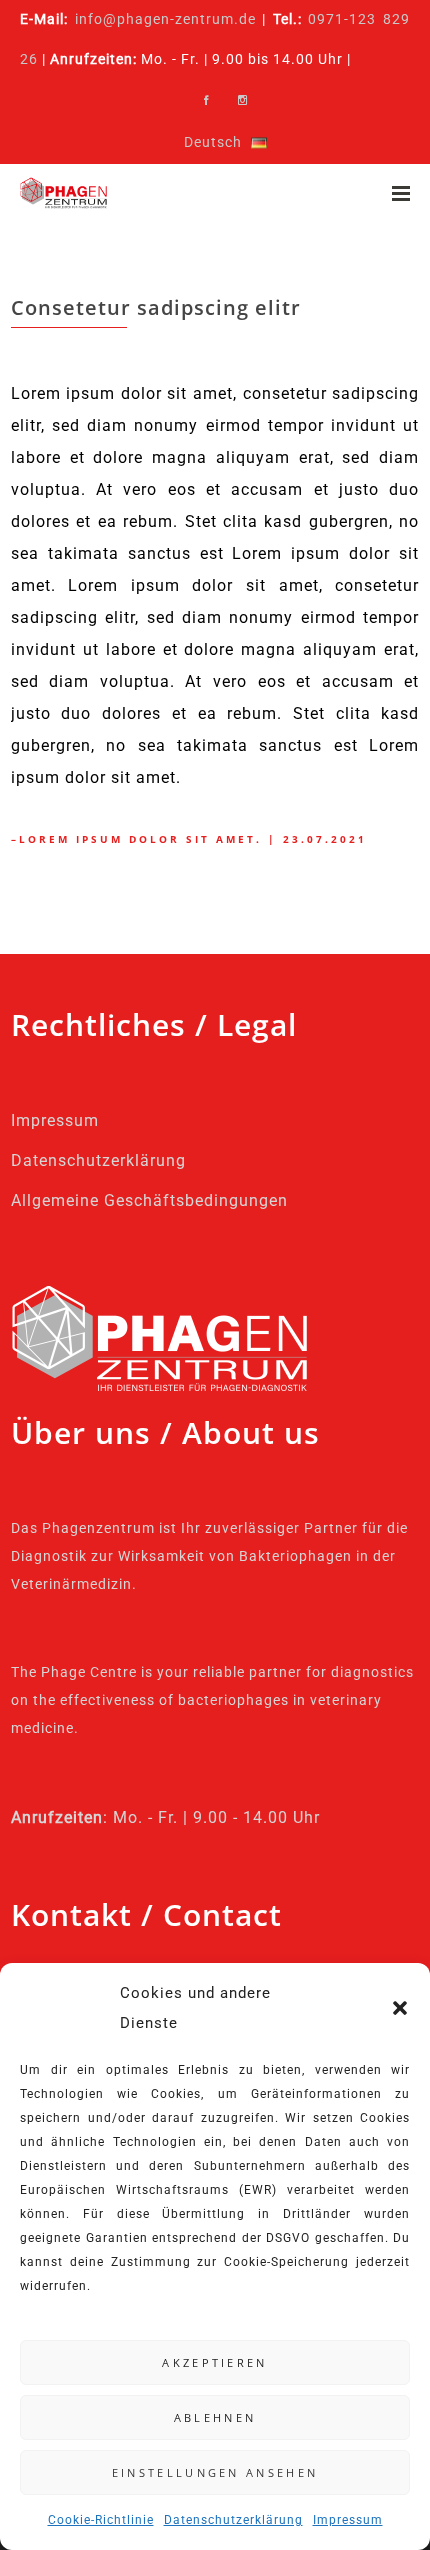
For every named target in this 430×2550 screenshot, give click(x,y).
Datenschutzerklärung (233, 2520)
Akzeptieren (214, 2362)
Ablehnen (215, 2417)
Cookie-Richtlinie (101, 2520)
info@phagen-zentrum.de (165, 19)
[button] (400, 2008)
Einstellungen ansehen (215, 2472)
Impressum (348, 2520)
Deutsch (213, 142)
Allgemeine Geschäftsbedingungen (149, 1200)
